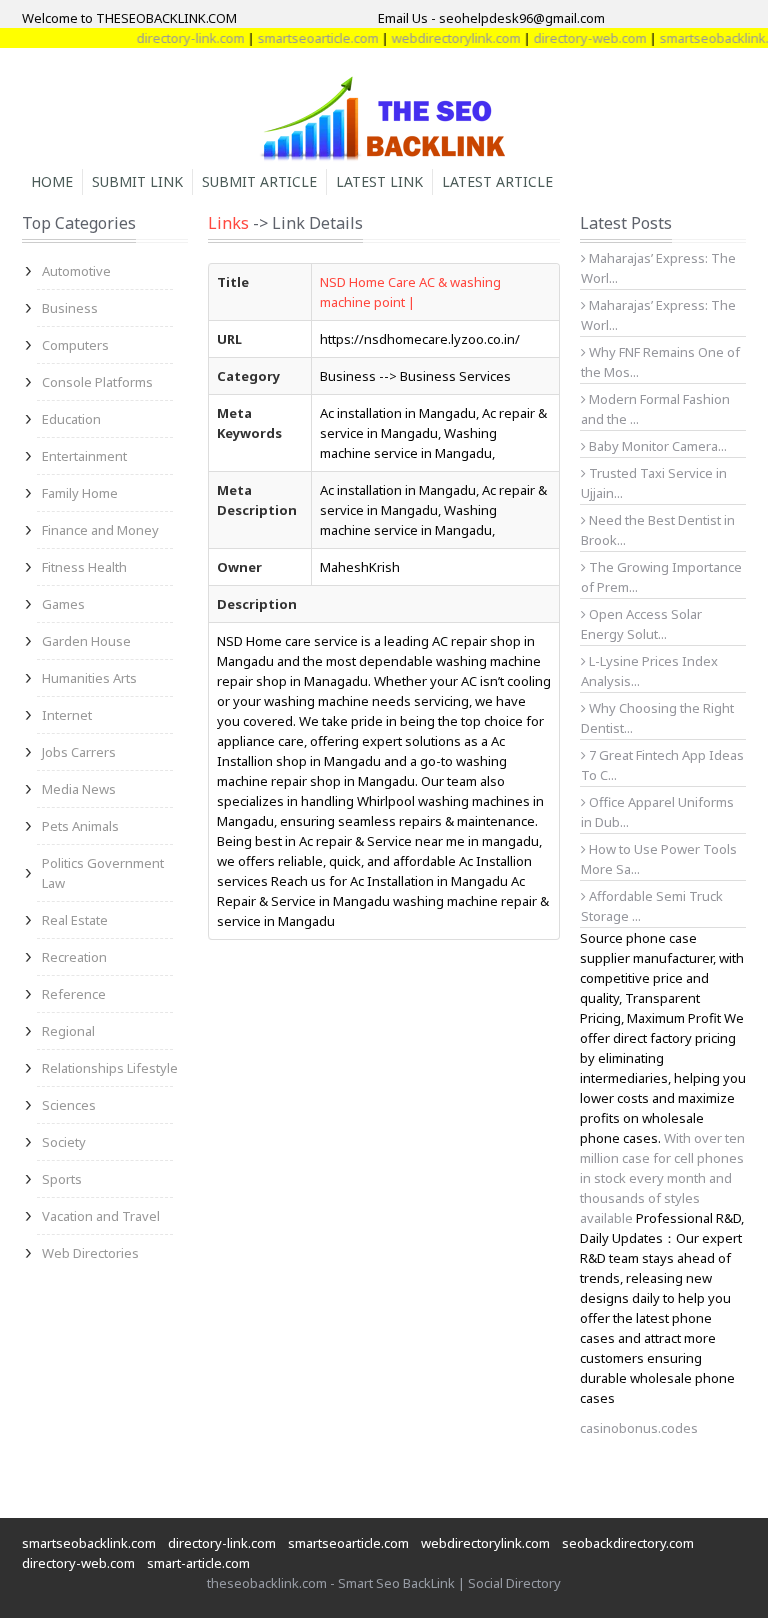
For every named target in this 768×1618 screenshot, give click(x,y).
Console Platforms (97, 382)
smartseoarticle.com (303, 38)
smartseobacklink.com (89, 1543)
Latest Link (379, 181)
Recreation (74, 957)
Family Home (80, 493)
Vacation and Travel (101, 1216)
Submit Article (259, 181)
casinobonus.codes (639, 1428)
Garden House (86, 641)
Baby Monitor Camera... (656, 446)
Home (52, 181)
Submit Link (137, 181)
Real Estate (75, 920)
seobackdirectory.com (628, 1543)
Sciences (69, 1105)
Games (63, 604)
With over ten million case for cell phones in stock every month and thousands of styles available (662, 1178)
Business (70, 308)
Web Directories (90, 1253)
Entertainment (84, 456)
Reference (74, 994)
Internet (67, 715)
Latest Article (497, 181)
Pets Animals (80, 826)
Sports (62, 1179)
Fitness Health (84, 567)
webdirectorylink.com (441, 38)
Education (71, 419)
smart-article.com (198, 1563)
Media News (79, 789)
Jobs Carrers (79, 752)
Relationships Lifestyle (110, 1068)
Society (64, 1142)
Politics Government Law (103, 873)
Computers (75, 345)
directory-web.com (575, 38)
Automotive (76, 271)
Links (228, 223)
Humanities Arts (89, 678)
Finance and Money (100, 530)
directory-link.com (176, 38)
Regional (68, 1031)
